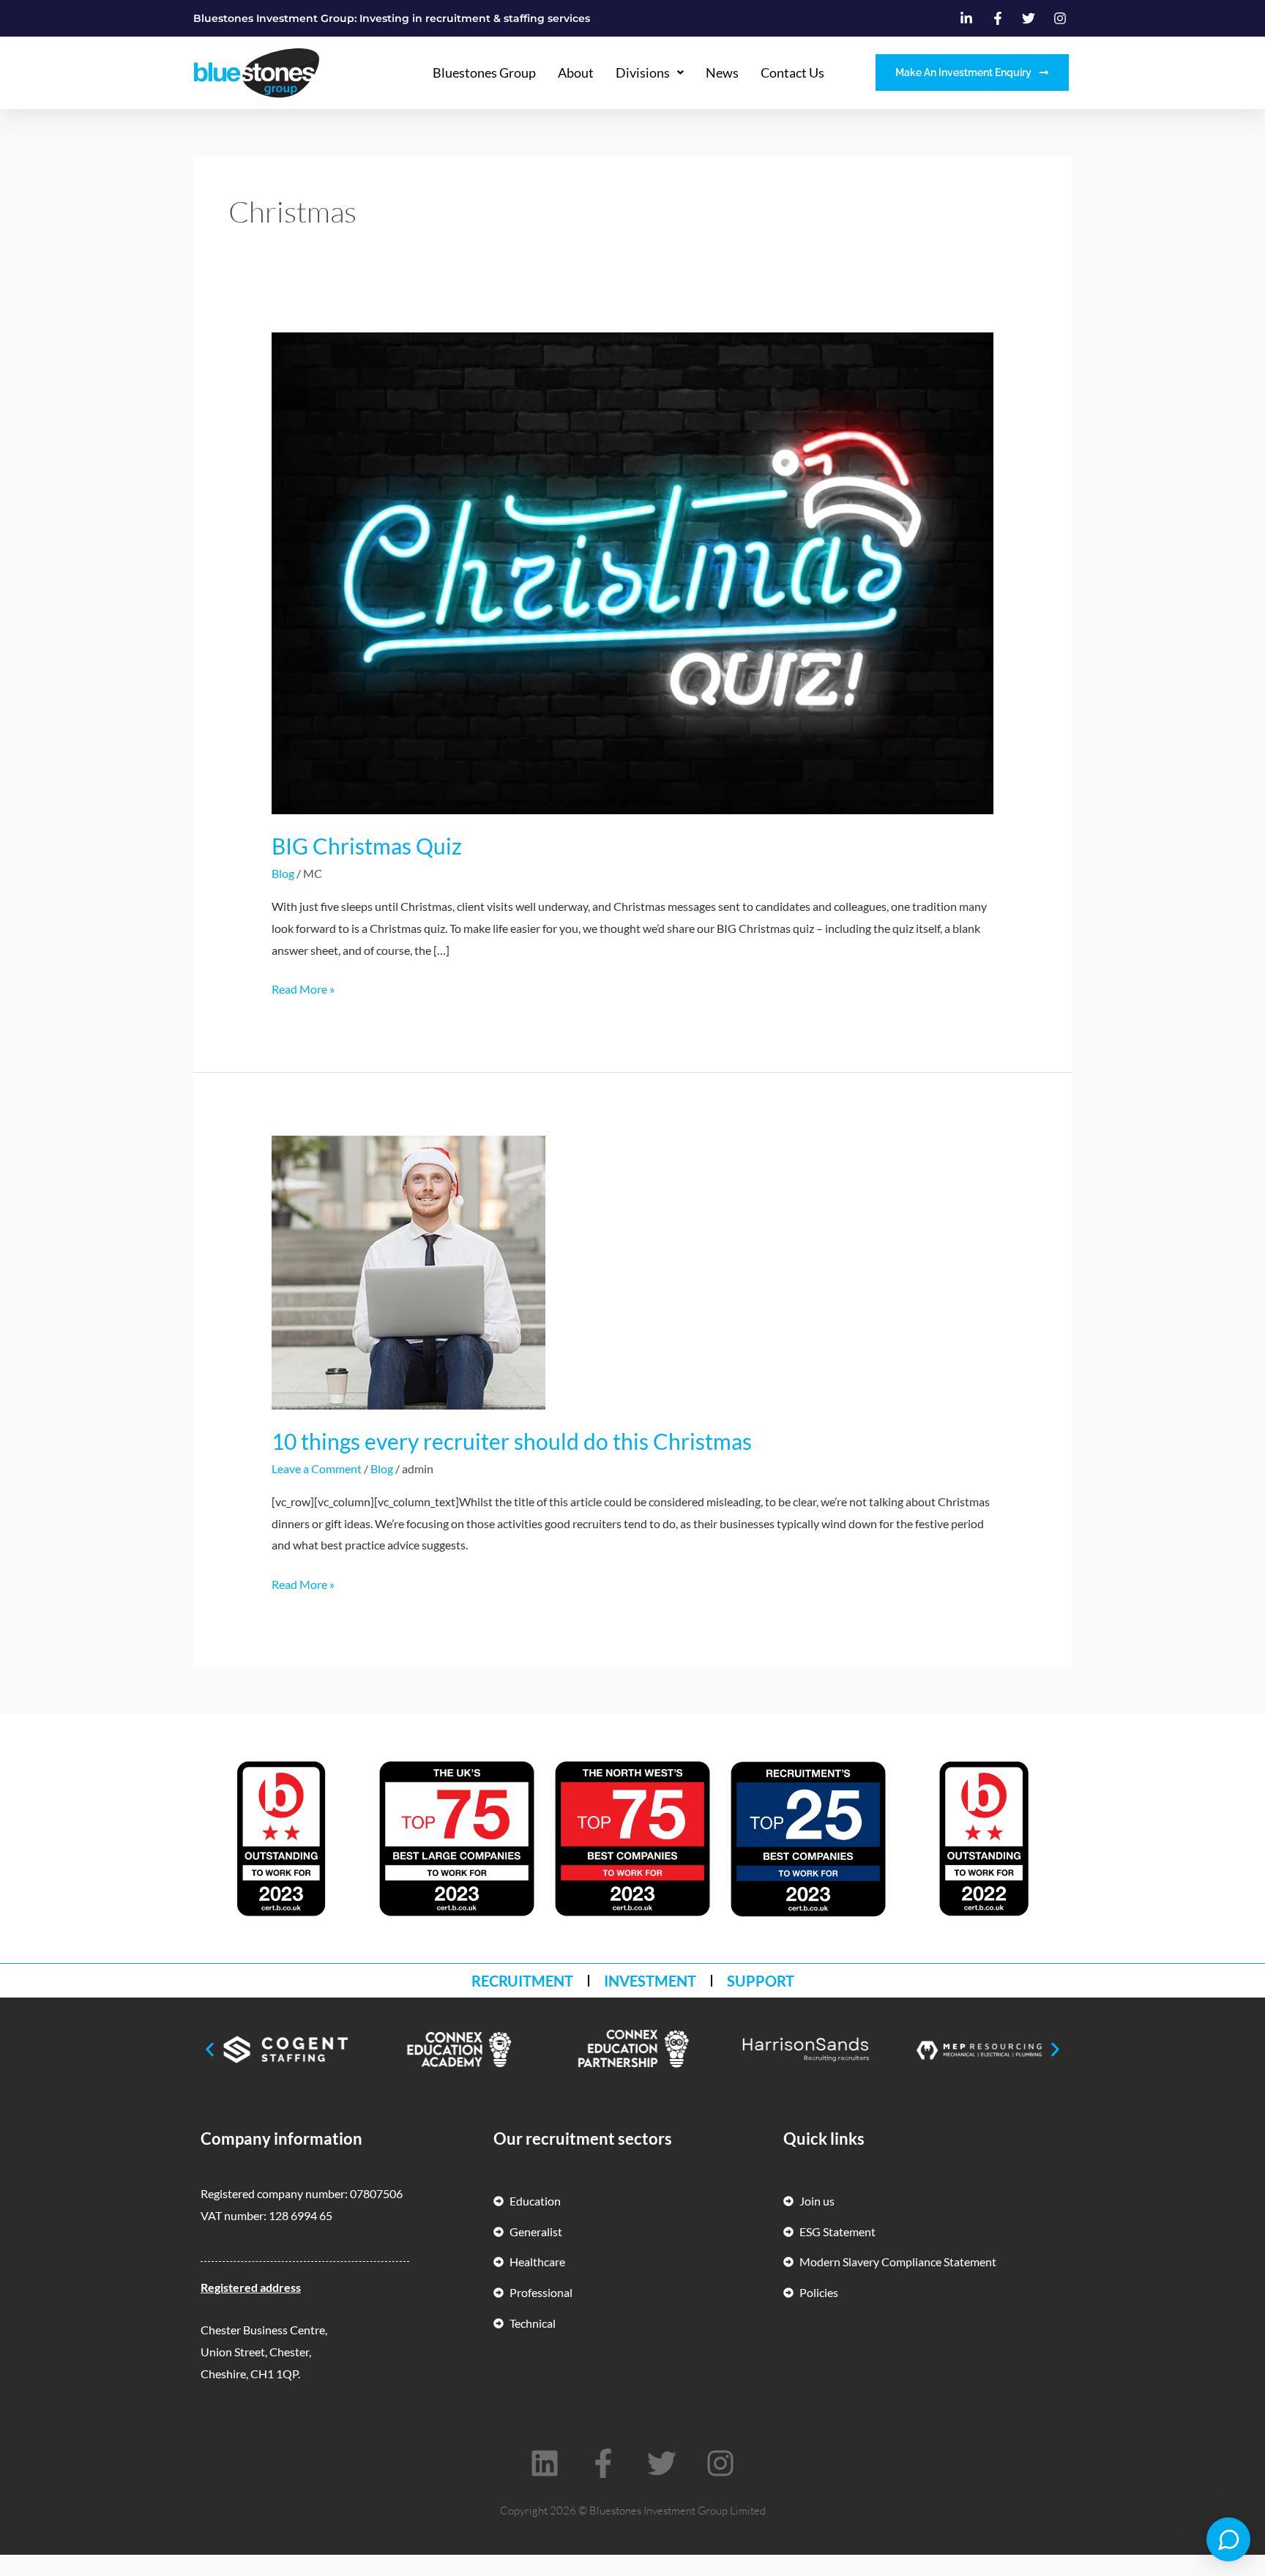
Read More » (303, 987)
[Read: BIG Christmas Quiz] (633, 572)
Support (761, 1981)
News (722, 72)
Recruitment (522, 1981)
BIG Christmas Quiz (367, 846)
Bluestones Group (484, 72)
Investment (650, 1981)
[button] (210, 2050)
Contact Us (792, 72)
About (576, 72)
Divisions (643, 72)
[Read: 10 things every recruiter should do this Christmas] (408, 1271)
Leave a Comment (317, 1468)
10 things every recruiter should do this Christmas (512, 1441)
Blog (283, 873)
